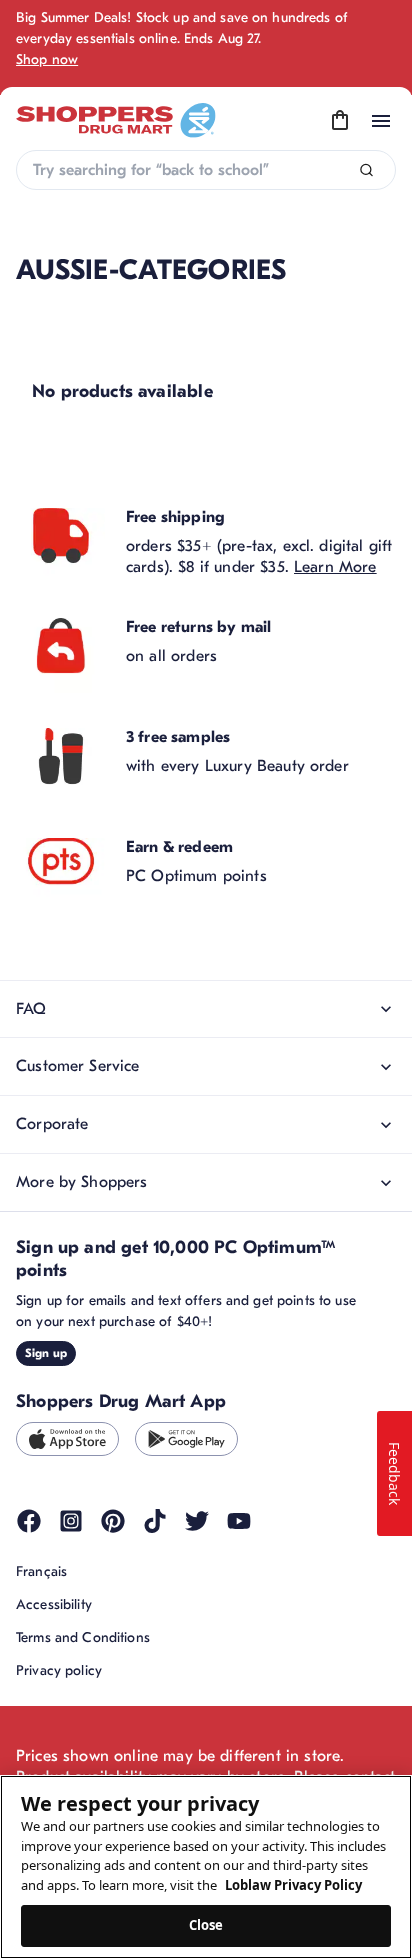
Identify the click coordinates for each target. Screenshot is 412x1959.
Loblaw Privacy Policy (293, 1885)
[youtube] (239, 1521)
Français (41, 1571)
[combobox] (206, 170)
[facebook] (29, 1521)
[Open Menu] (381, 121)
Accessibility (54, 1604)
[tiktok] (155, 1521)
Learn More (335, 567)
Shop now (47, 59)
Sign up (46, 1353)
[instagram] (71, 1521)
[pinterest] (113, 1521)
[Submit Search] (366, 170)
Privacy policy (59, 1670)
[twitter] (197, 1521)
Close (206, 1925)
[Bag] (340, 121)
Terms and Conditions (83, 1637)
